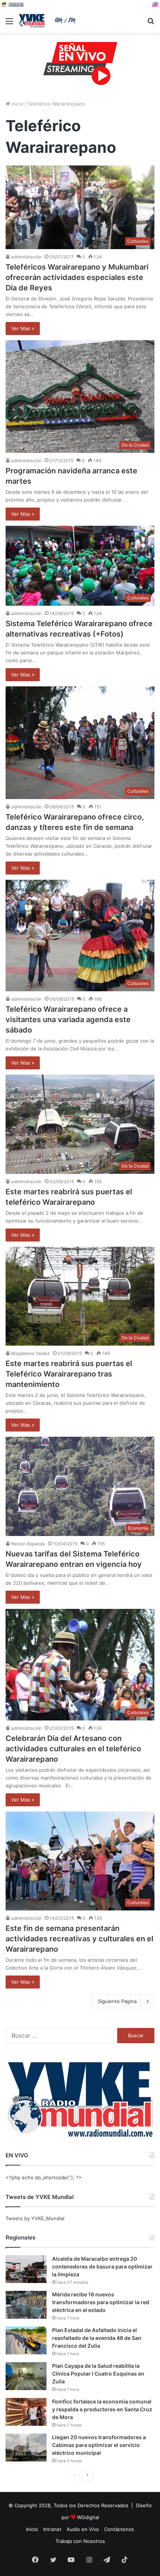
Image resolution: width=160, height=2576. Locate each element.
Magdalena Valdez (31, 1353)
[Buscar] (151, 24)
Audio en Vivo (83, 2529)
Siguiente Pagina (117, 2001)
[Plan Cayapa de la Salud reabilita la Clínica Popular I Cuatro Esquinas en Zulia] (26, 2376)
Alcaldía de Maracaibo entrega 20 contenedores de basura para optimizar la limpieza (102, 2266)
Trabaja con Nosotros (80, 2541)
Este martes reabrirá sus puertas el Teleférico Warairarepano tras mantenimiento (69, 1374)
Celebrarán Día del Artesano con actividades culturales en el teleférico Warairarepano (73, 1749)
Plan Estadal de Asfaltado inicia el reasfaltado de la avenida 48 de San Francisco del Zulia (97, 2338)
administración (26, 257)
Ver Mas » (23, 328)
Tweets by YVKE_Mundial (35, 2218)
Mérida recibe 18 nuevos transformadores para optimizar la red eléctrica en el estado (101, 2302)
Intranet (52, 2529)
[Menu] (9, 24)
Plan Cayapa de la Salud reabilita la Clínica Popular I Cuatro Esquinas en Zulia (98, 2374)
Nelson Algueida (28, 1544)
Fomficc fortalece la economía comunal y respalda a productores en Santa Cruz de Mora (102, 2409)
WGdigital (88, 2517)
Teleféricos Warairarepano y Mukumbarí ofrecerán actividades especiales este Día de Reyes (77, 277)
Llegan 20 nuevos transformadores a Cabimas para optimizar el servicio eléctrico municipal (99, 2445)
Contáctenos (119, 2529)
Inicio (17, 104)
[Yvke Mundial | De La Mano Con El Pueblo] (48, 21)
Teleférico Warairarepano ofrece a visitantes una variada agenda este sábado (68, 1020)
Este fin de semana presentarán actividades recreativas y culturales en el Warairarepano (79, 1939)
